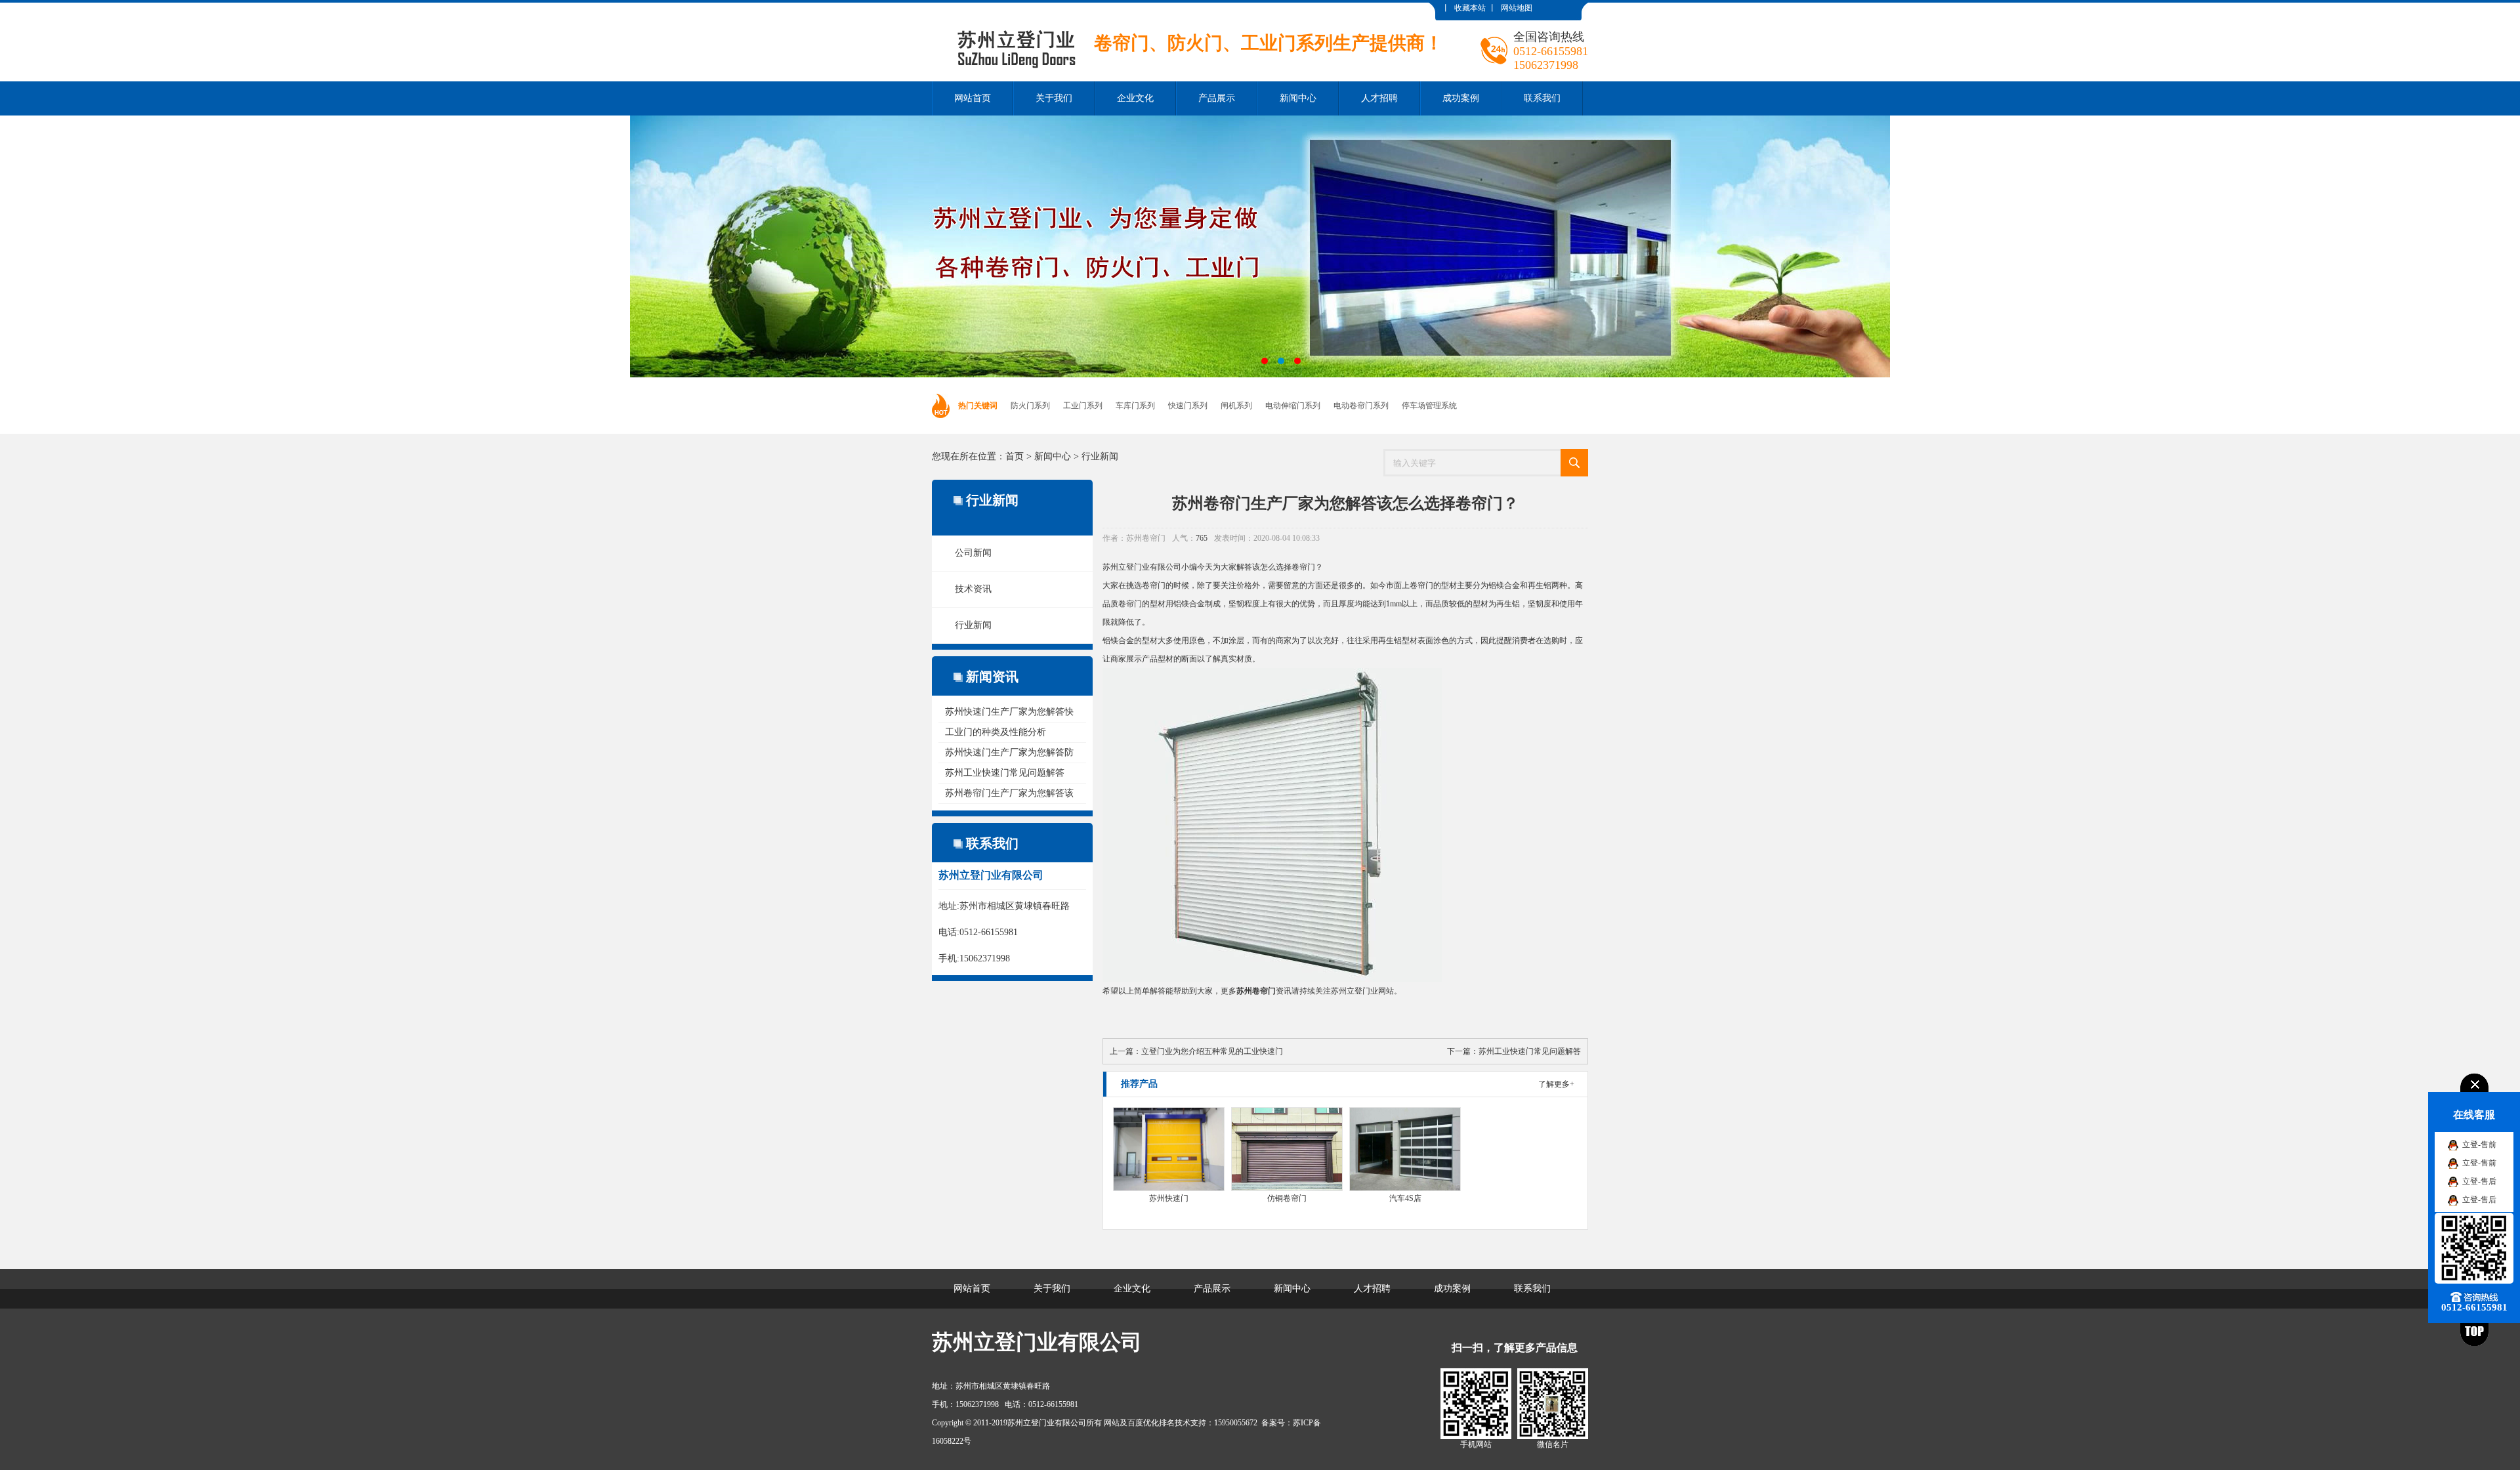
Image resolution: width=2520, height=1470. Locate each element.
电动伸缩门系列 (1293, 406)
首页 (1015, 456)
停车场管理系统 (1429, 406)
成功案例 (1461, 98)
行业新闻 (1100, 456)
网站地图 (1517, 8)
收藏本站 (1470, 8)
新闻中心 (1298, 98)
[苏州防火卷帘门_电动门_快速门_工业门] (1187, 12)
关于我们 (1054, 98)
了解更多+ (1556, 1084)
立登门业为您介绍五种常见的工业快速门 (1212, 1051)
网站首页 (973, 98)
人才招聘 (1379, 98)
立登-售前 (2479, 1144)
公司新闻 (973, 553)
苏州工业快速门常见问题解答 (1005, 773)
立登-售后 (2479, 1181)
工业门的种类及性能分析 (996, 732)
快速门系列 (1188, 406)
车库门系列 (1135, 406)
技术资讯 (973, 589)
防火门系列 (1030, 406)
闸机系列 (1236, 406)
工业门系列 (1083, 406)
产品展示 (1217, 98)
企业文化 (1135, 98)
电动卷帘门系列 (1361, 406)
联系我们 (1542, 98)
